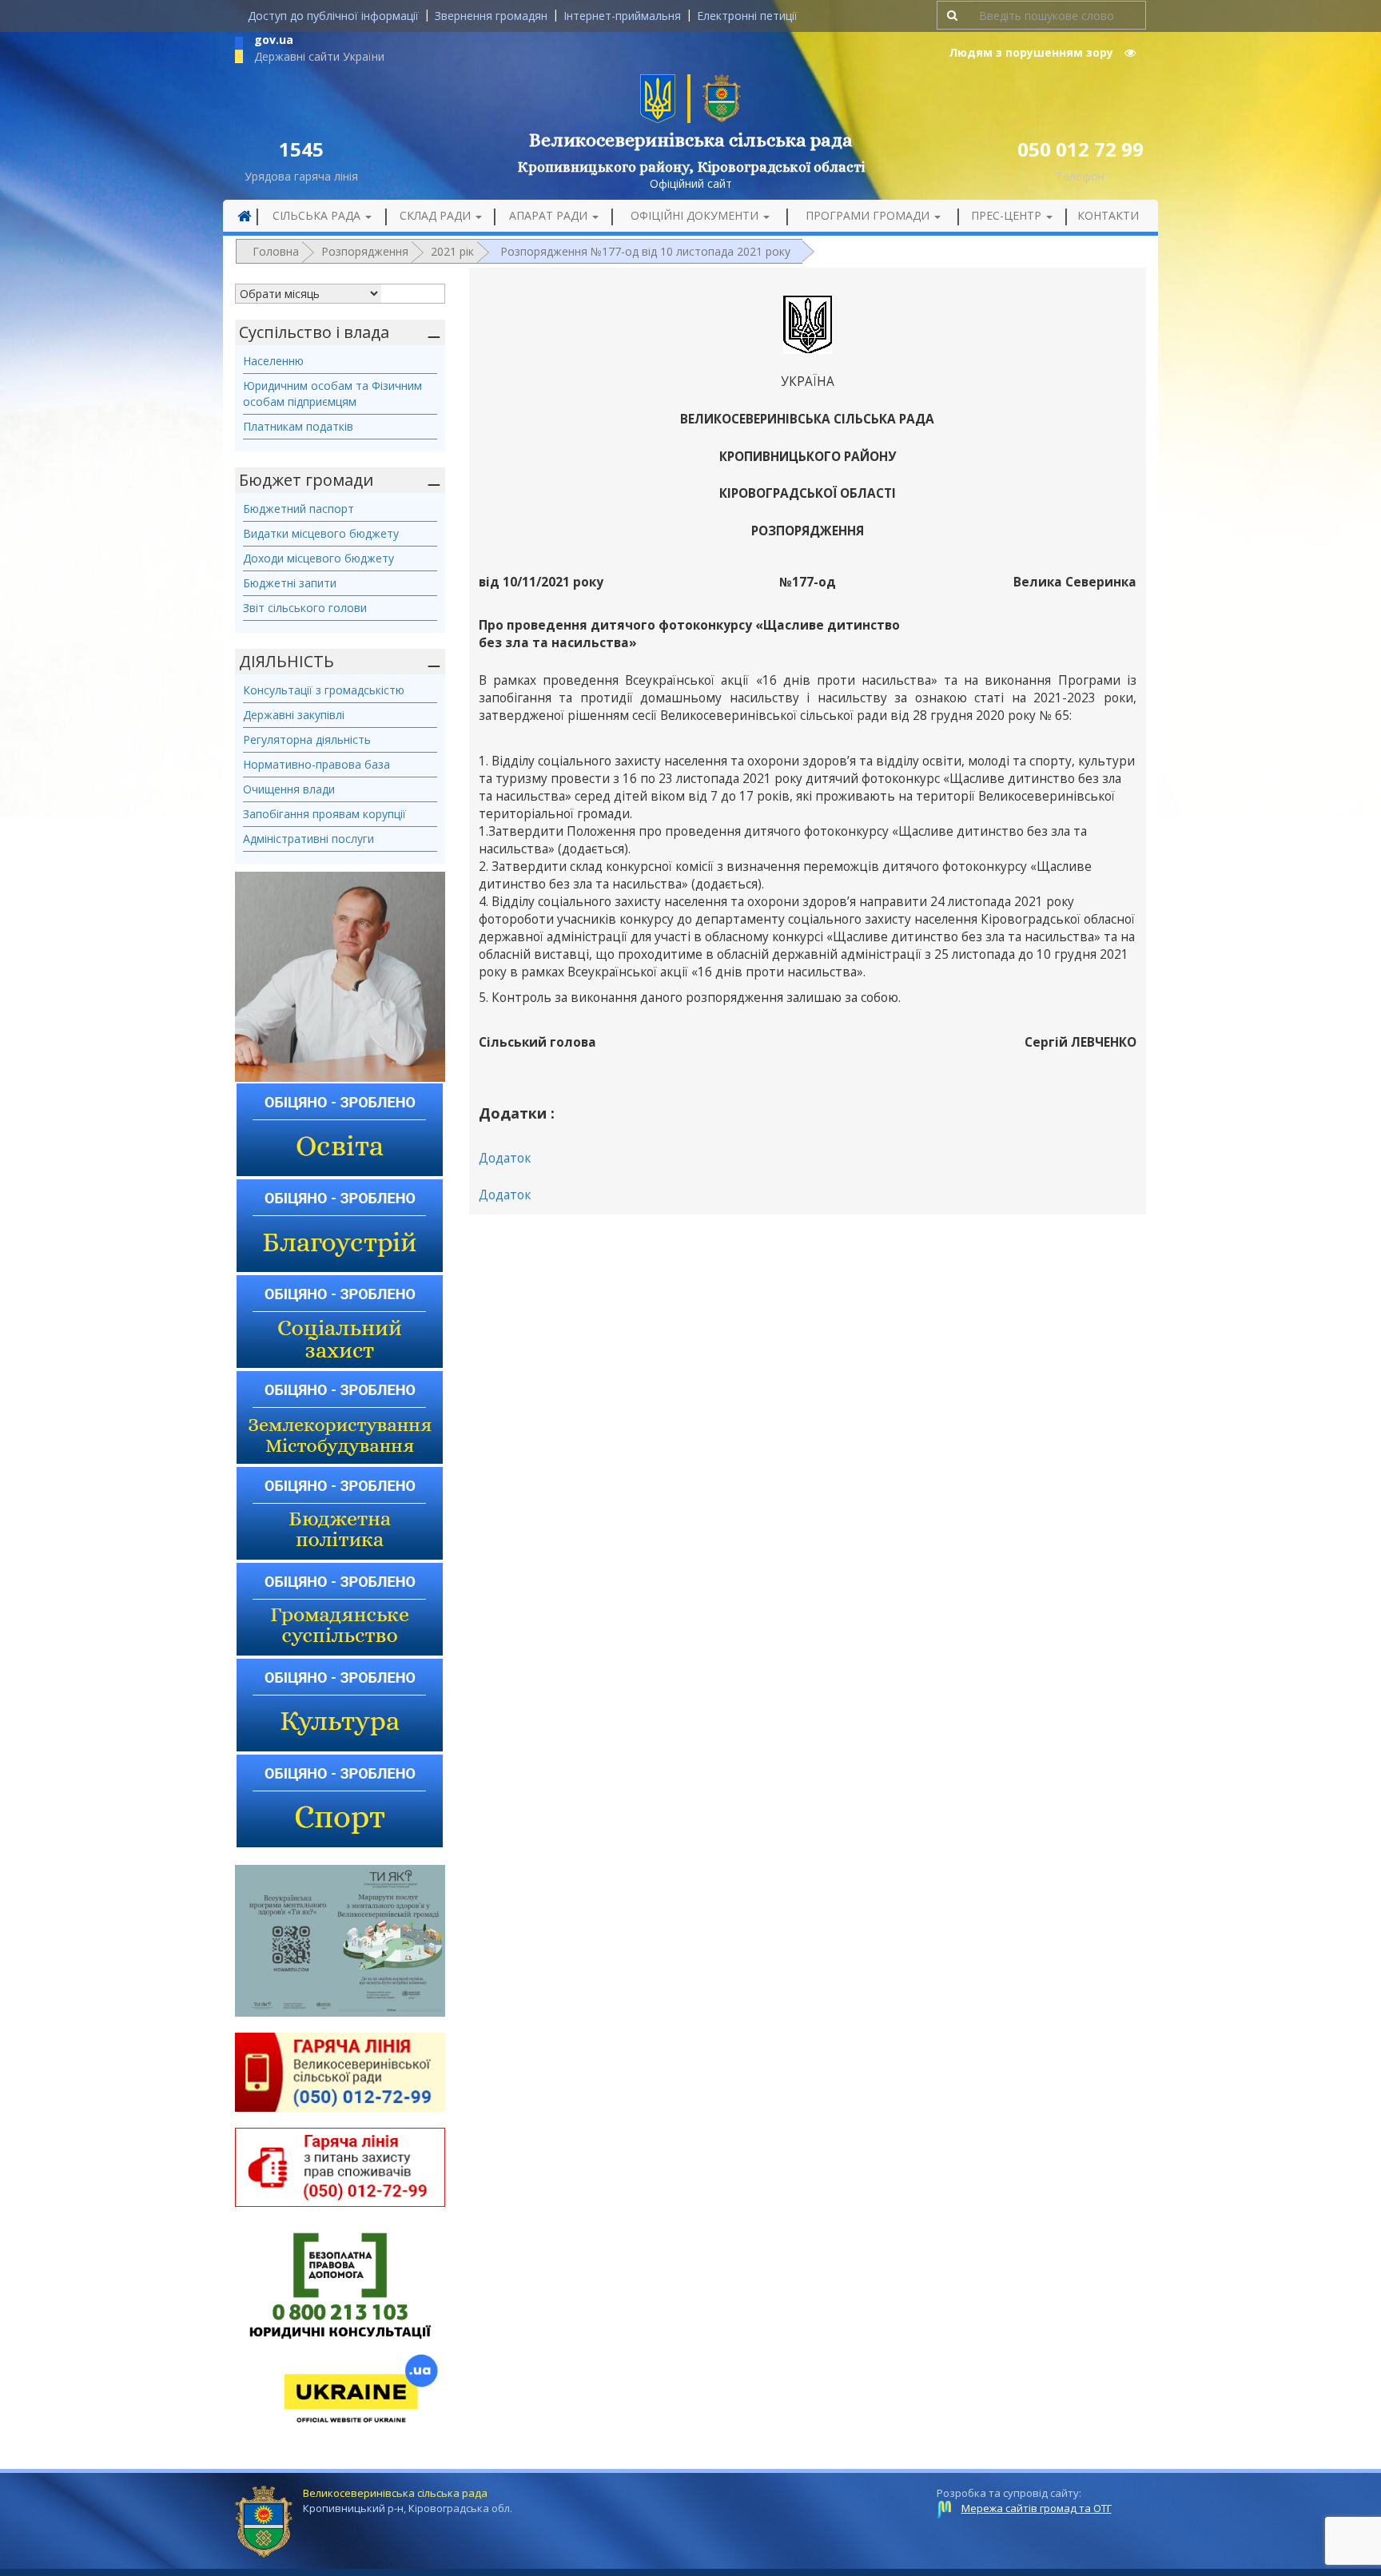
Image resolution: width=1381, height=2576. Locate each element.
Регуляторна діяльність (307, 739)
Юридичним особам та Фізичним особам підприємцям (332, 394)
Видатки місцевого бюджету (321, 533)
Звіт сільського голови (305, 608)
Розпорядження (365, 251)
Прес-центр (1008, 215)
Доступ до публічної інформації (333, 16)
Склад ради (437, 215)
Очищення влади (289, 789)
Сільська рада (318, 215)
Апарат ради (550, 215)
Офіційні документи (696, 215)
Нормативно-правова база (316, 764)
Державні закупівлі (294, 715)
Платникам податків (298, 426)
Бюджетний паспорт (298, 509)
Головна (276, 251)
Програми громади (869, 215)
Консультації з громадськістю (324, 690)
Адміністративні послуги (308, 839)
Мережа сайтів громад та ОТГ (1037, 2508)
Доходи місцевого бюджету (318, 558)
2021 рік (452, 251)
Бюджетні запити (290, 583)
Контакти (1108, 215)
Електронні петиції (747, 16)
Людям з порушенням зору (1033, 52)
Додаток (505, 1158)
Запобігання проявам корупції (324, 814)
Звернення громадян (491, 16)
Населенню (273, 361)
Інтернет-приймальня (622, 16)
